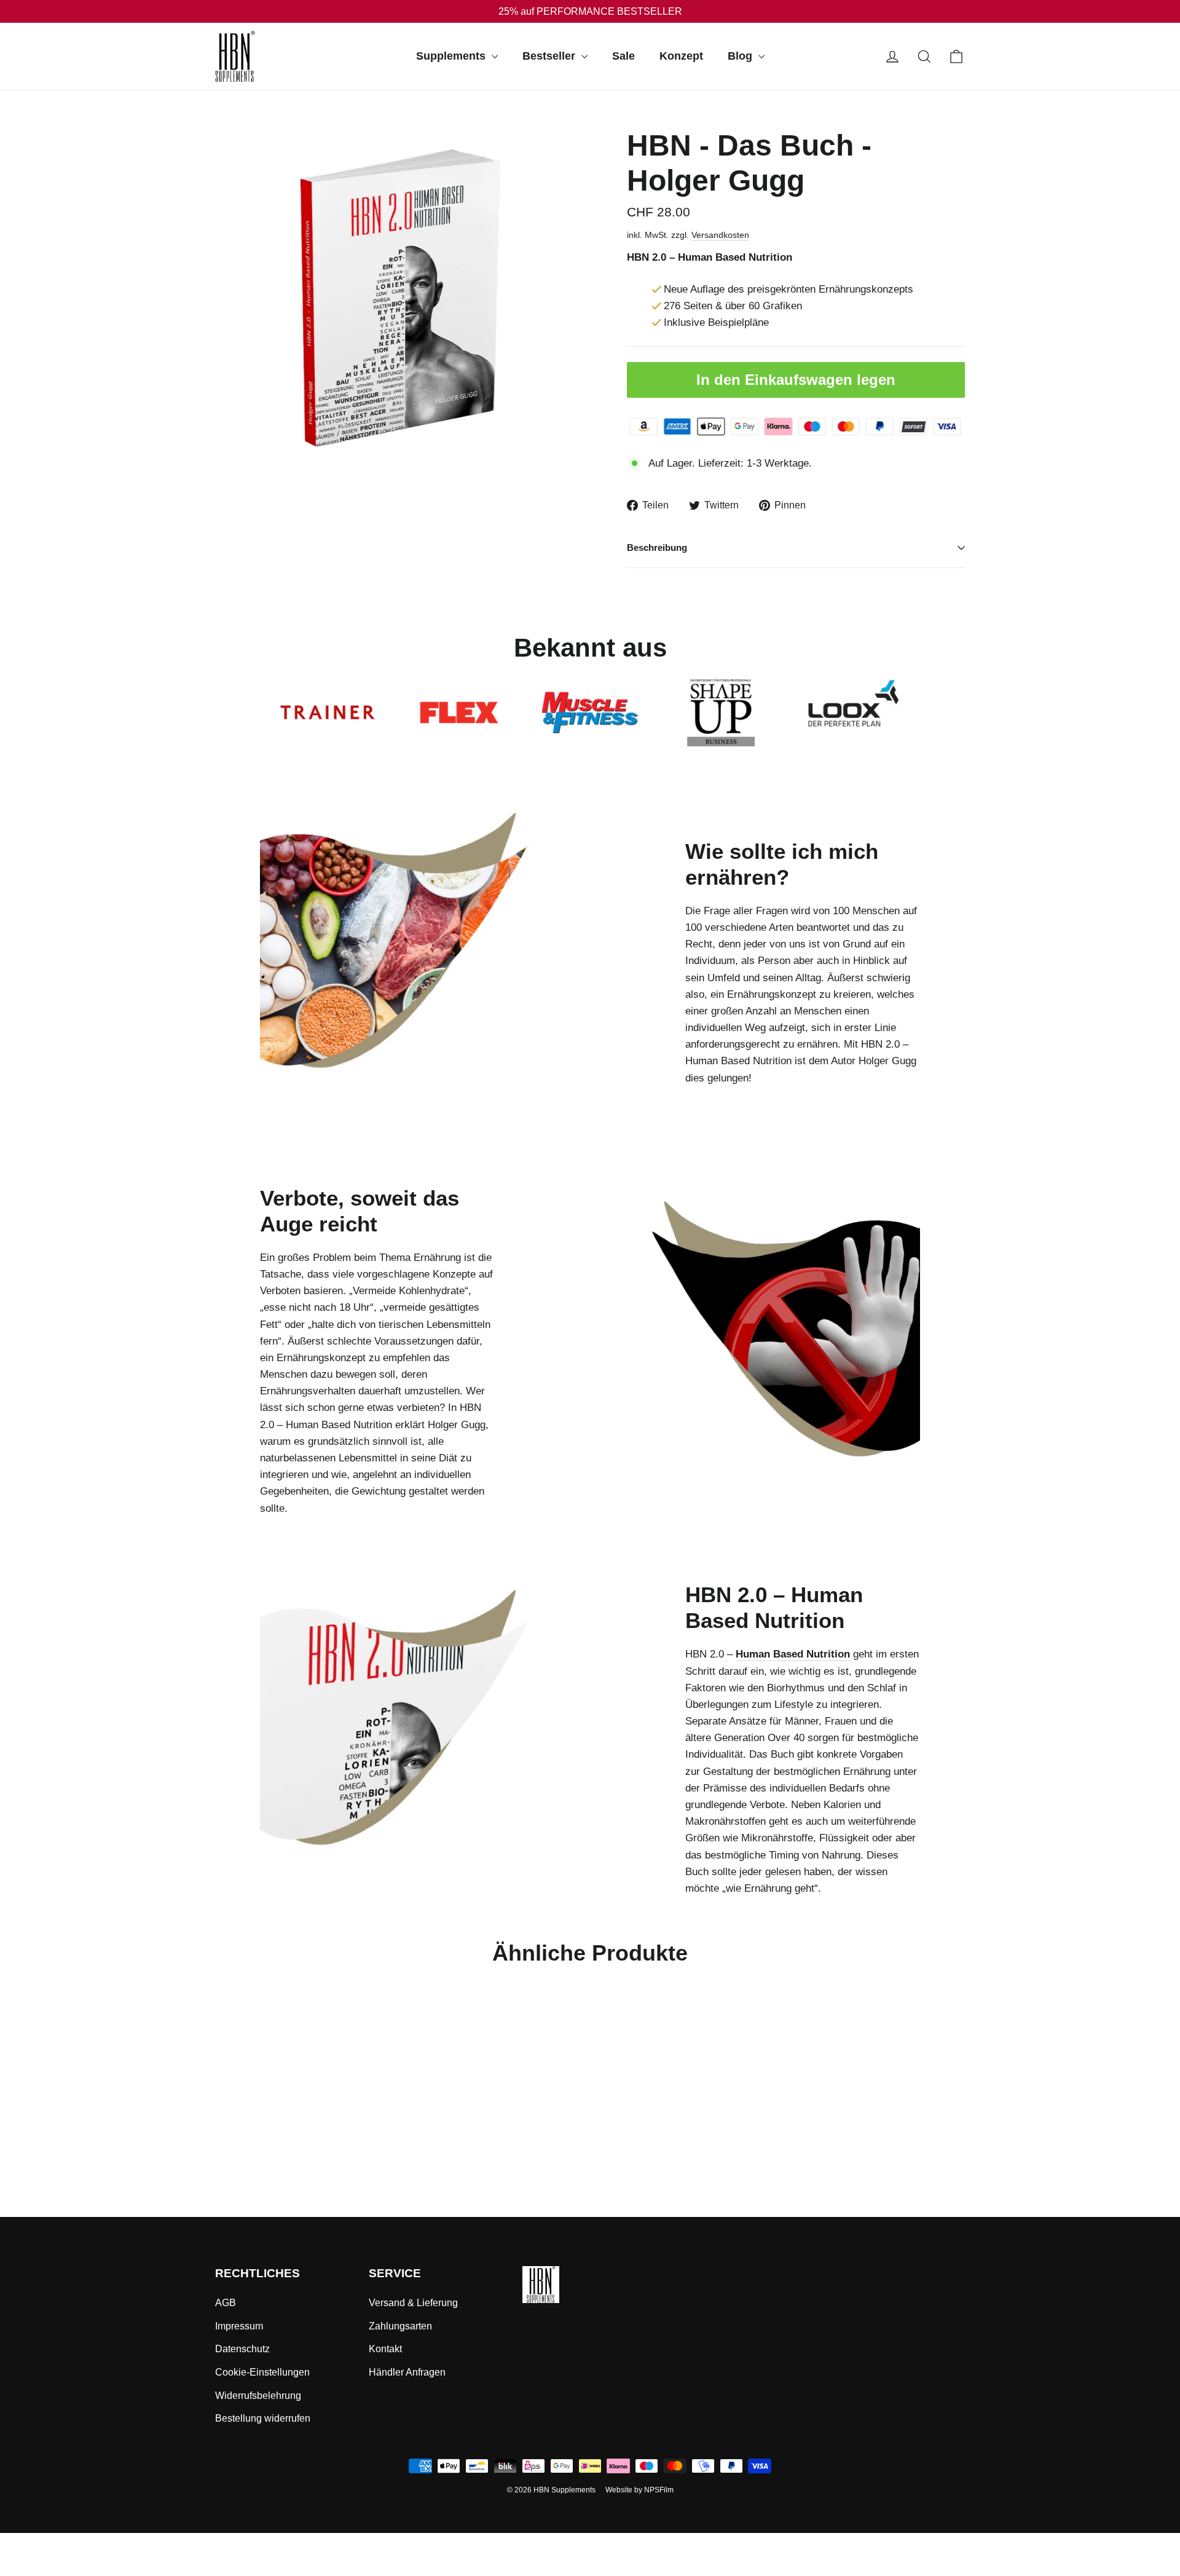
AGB (226, 2303)
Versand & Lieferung (413, 2303)
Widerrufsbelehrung (258, 2396)
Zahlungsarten (400, 2326)
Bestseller (550, 56)
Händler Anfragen (407, 2372)
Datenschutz (242, 2349)
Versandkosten (720, 235)
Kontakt (385, 2349)
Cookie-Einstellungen (262, 2372)
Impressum (239, 2326)
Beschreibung (657, 547)
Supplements (452, 56)
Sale (623, 56)
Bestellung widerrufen (263, 2418)
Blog (741, 56)
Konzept (681, 56)
